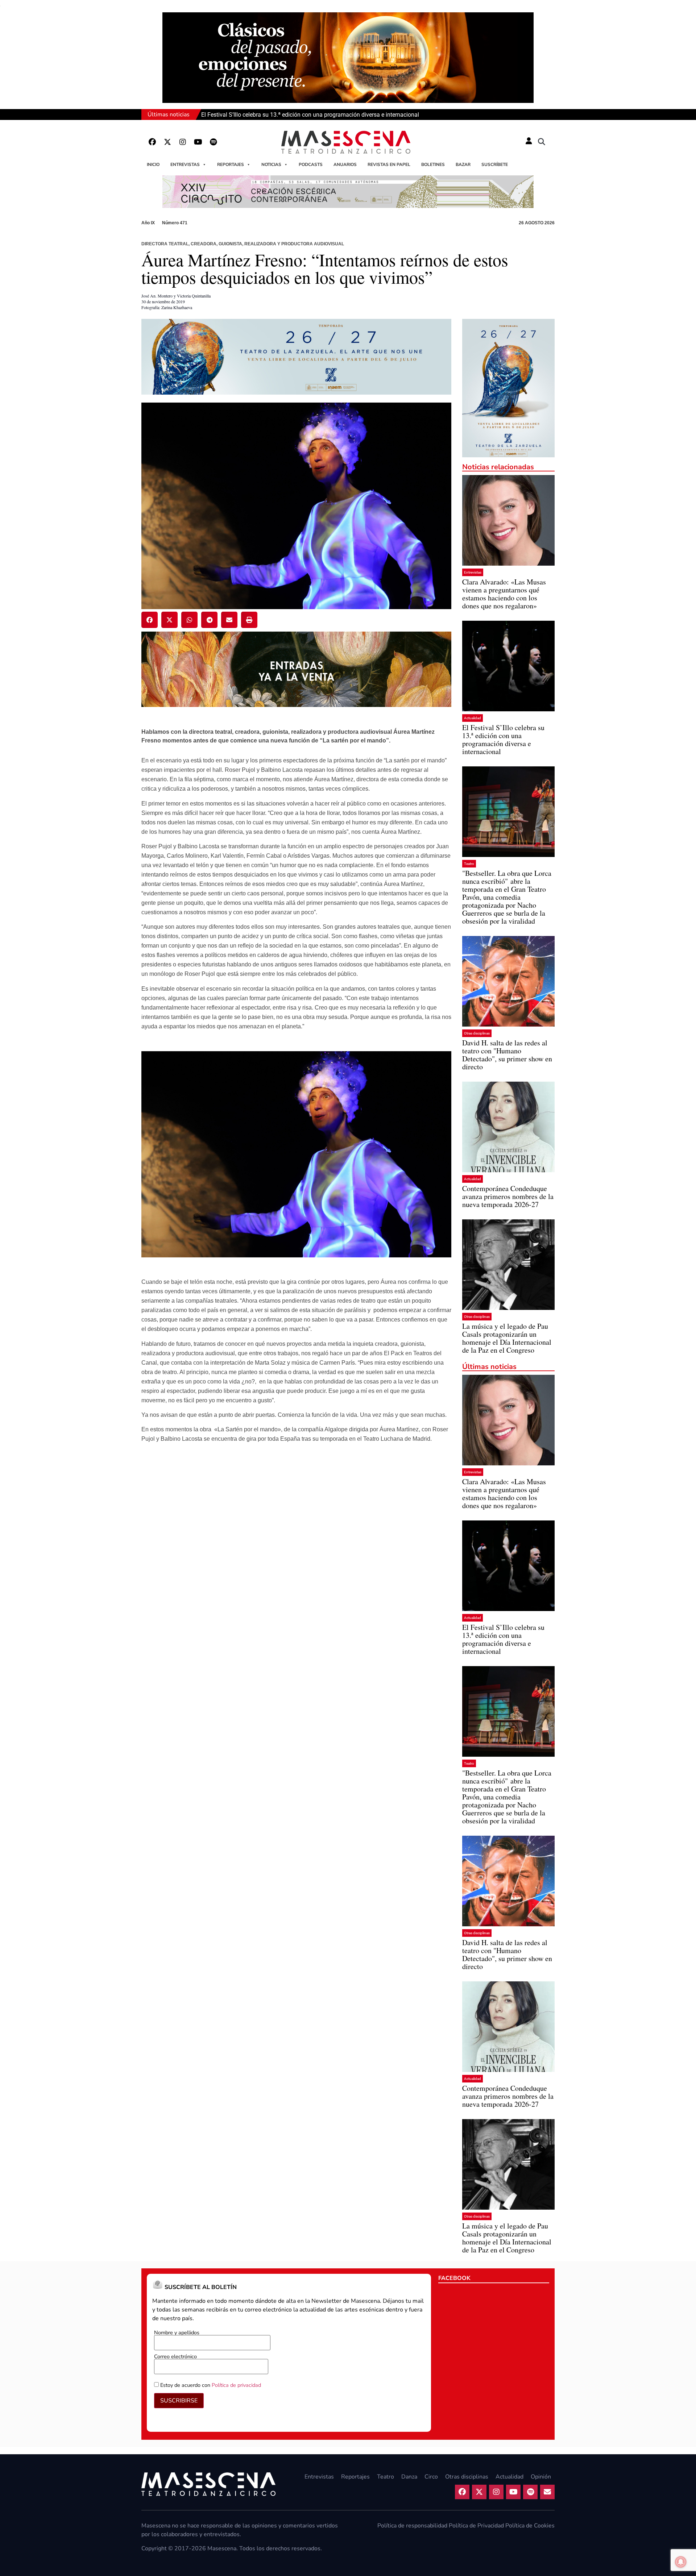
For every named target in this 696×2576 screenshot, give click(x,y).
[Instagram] (183, 142)
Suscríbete (495, 165)
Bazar (463, 165)
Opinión (541, 2477)
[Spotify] (213, 142)
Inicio (153, 165)
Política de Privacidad (476, 2526)
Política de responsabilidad (412, 2526)
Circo (431, 2477)
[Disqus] (296, 1548)
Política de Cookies (530, 2526)
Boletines (433, 165)
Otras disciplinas (477, 1033)
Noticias (271, 165)
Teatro (469, 864)
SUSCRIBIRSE (179, 2401)
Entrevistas (185, 165)
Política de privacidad (236, 2385)
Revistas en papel (389, 165)
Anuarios (345, 165)
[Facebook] (152, 142)
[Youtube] (198, 142)
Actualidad (473, 718)
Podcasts (311, 165)
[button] (542, 142)
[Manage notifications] (681, 2562)
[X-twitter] (167, 142)
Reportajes (231, 165)
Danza (409, 2477)
